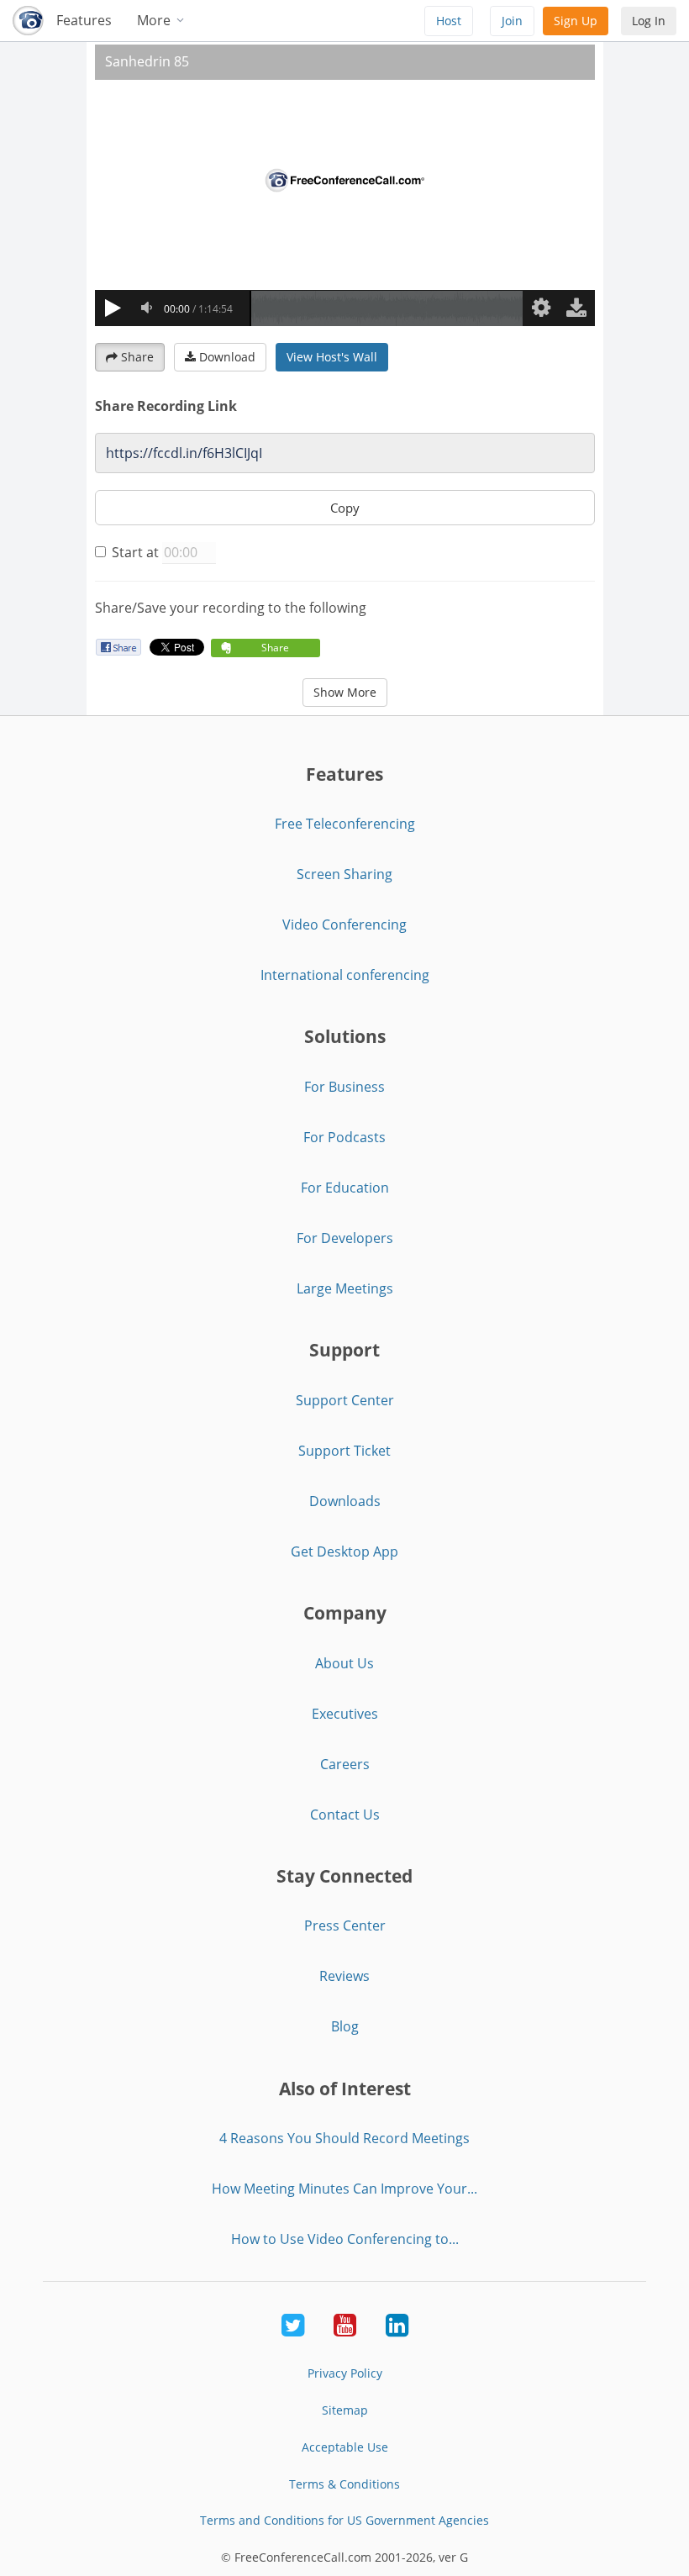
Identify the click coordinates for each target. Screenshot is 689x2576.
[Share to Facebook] (118, 647)
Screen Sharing (344, 874)
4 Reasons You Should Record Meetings (344, 2138)
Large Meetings (345, 1288)
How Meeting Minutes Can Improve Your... (344, 2189)
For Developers (345, 1238)
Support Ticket (344, 1451)
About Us (344, 1663)
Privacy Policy (345, 2373)
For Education (345, 1188)
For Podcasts (344, 1137)
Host (449, 21)
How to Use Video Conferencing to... (345, 2239)
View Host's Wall (332, 357)
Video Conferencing (344, 925)
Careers (345, 1764)
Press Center (345, 1925)
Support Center (345, 1400)
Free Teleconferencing (345, 824)
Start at (135, 552)
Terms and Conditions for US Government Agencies (344, 2520)
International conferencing (345, 975)
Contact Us (345, 1815)
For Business (344, 1087)
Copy (345, 508)
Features (84, 20)
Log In (649, 21)
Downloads (345, 1501)
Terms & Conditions (344, 2484)
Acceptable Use (345, 2447)
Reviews (344, 1976)
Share (137, 357)
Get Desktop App (344, 1551)
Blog (345, 2026)
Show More (345, 692)
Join (512, 21)
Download (227, 357)
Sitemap (345, 2410)
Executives (345, 1714)
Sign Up (576, 21)
